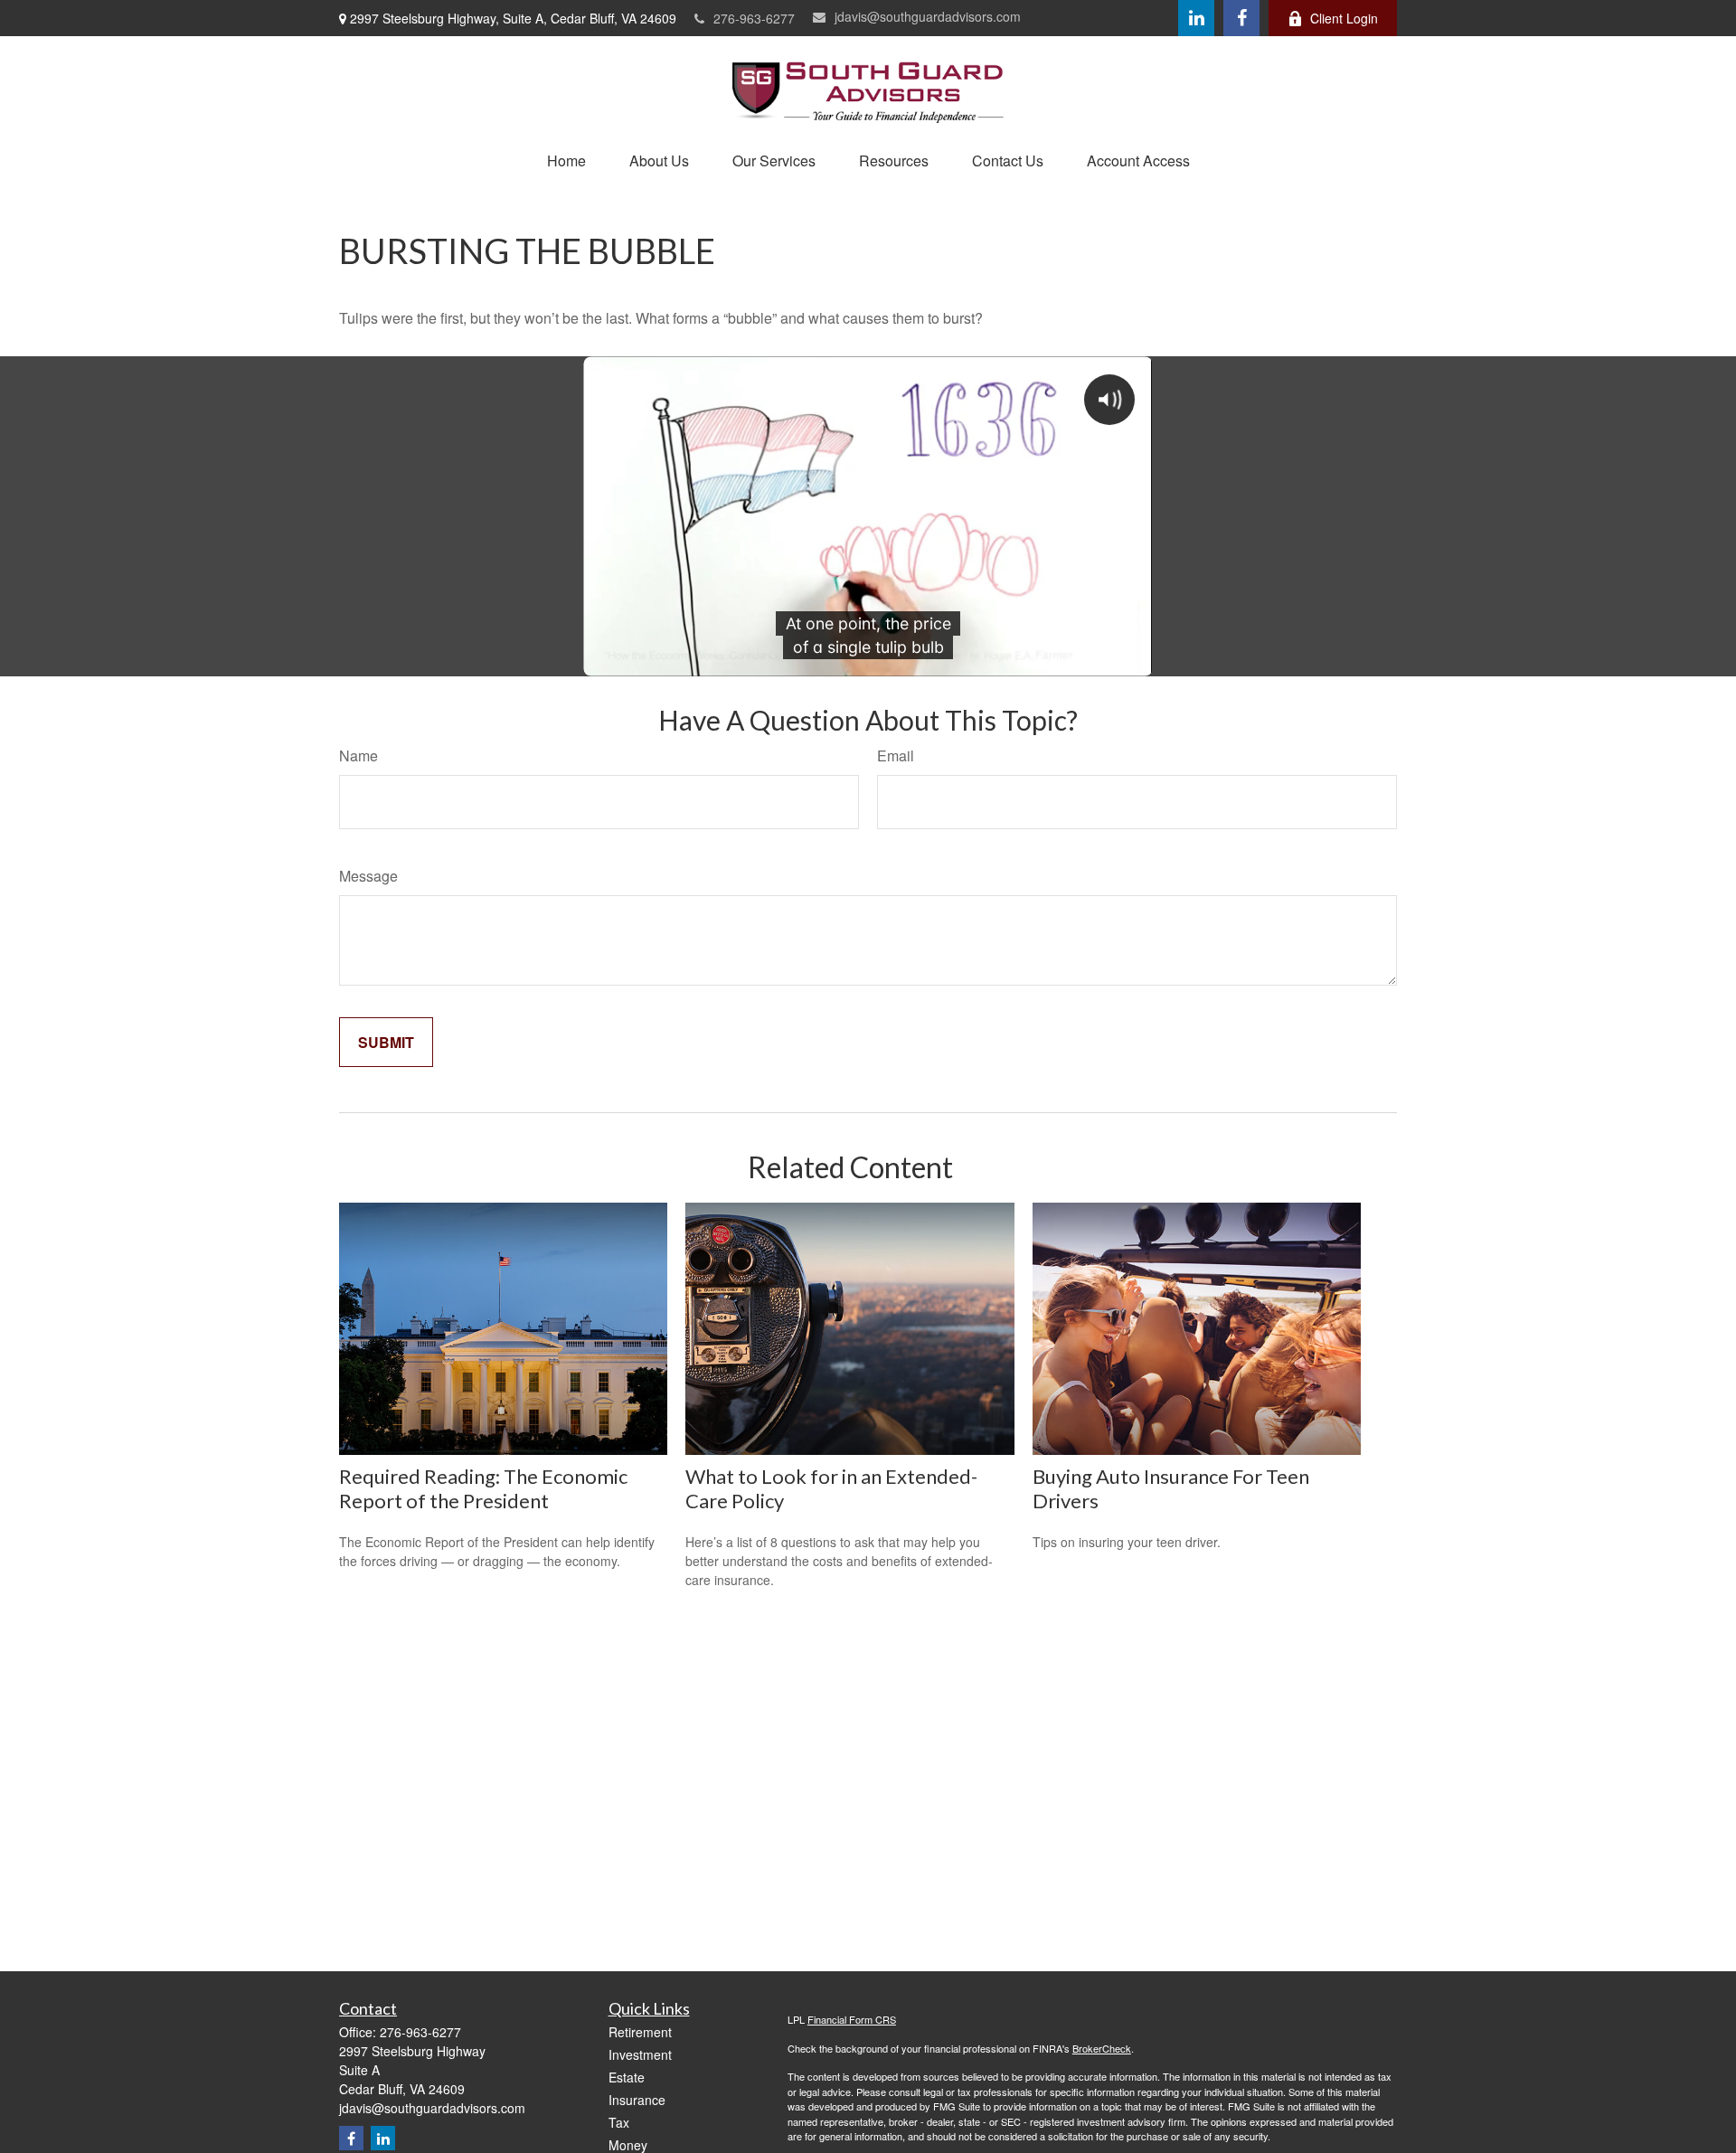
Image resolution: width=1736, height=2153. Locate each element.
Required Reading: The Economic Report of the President (483, 1488)
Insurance (637, 2100)
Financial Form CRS (852, 2019)
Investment (640, 2054)
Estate (627, 2077)
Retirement (640, 2032)
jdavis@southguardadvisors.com (928, 16)
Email (896, 755)
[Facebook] (1241, 18)
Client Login (1344, 18)
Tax (619, 2122)
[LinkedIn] (1196, 18)
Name (359, 755)
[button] (566, 161)
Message (368, 876)
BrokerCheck (1102, 2048)
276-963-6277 (754, 18)
